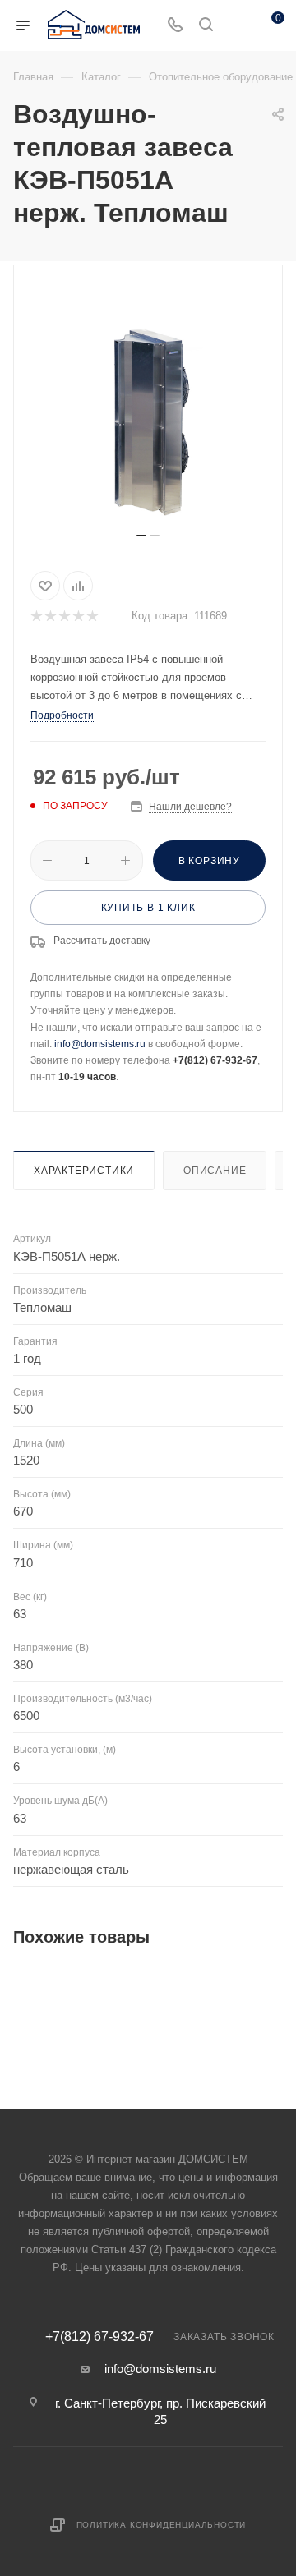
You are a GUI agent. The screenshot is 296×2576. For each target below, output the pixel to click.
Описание (215, 1171)
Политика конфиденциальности (162, 2525)
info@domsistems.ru (100, 1044)
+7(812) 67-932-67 (99, 2337)
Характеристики (84, 1171)
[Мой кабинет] (237, 26)
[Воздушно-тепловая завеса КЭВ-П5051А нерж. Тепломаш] (148, 405)
